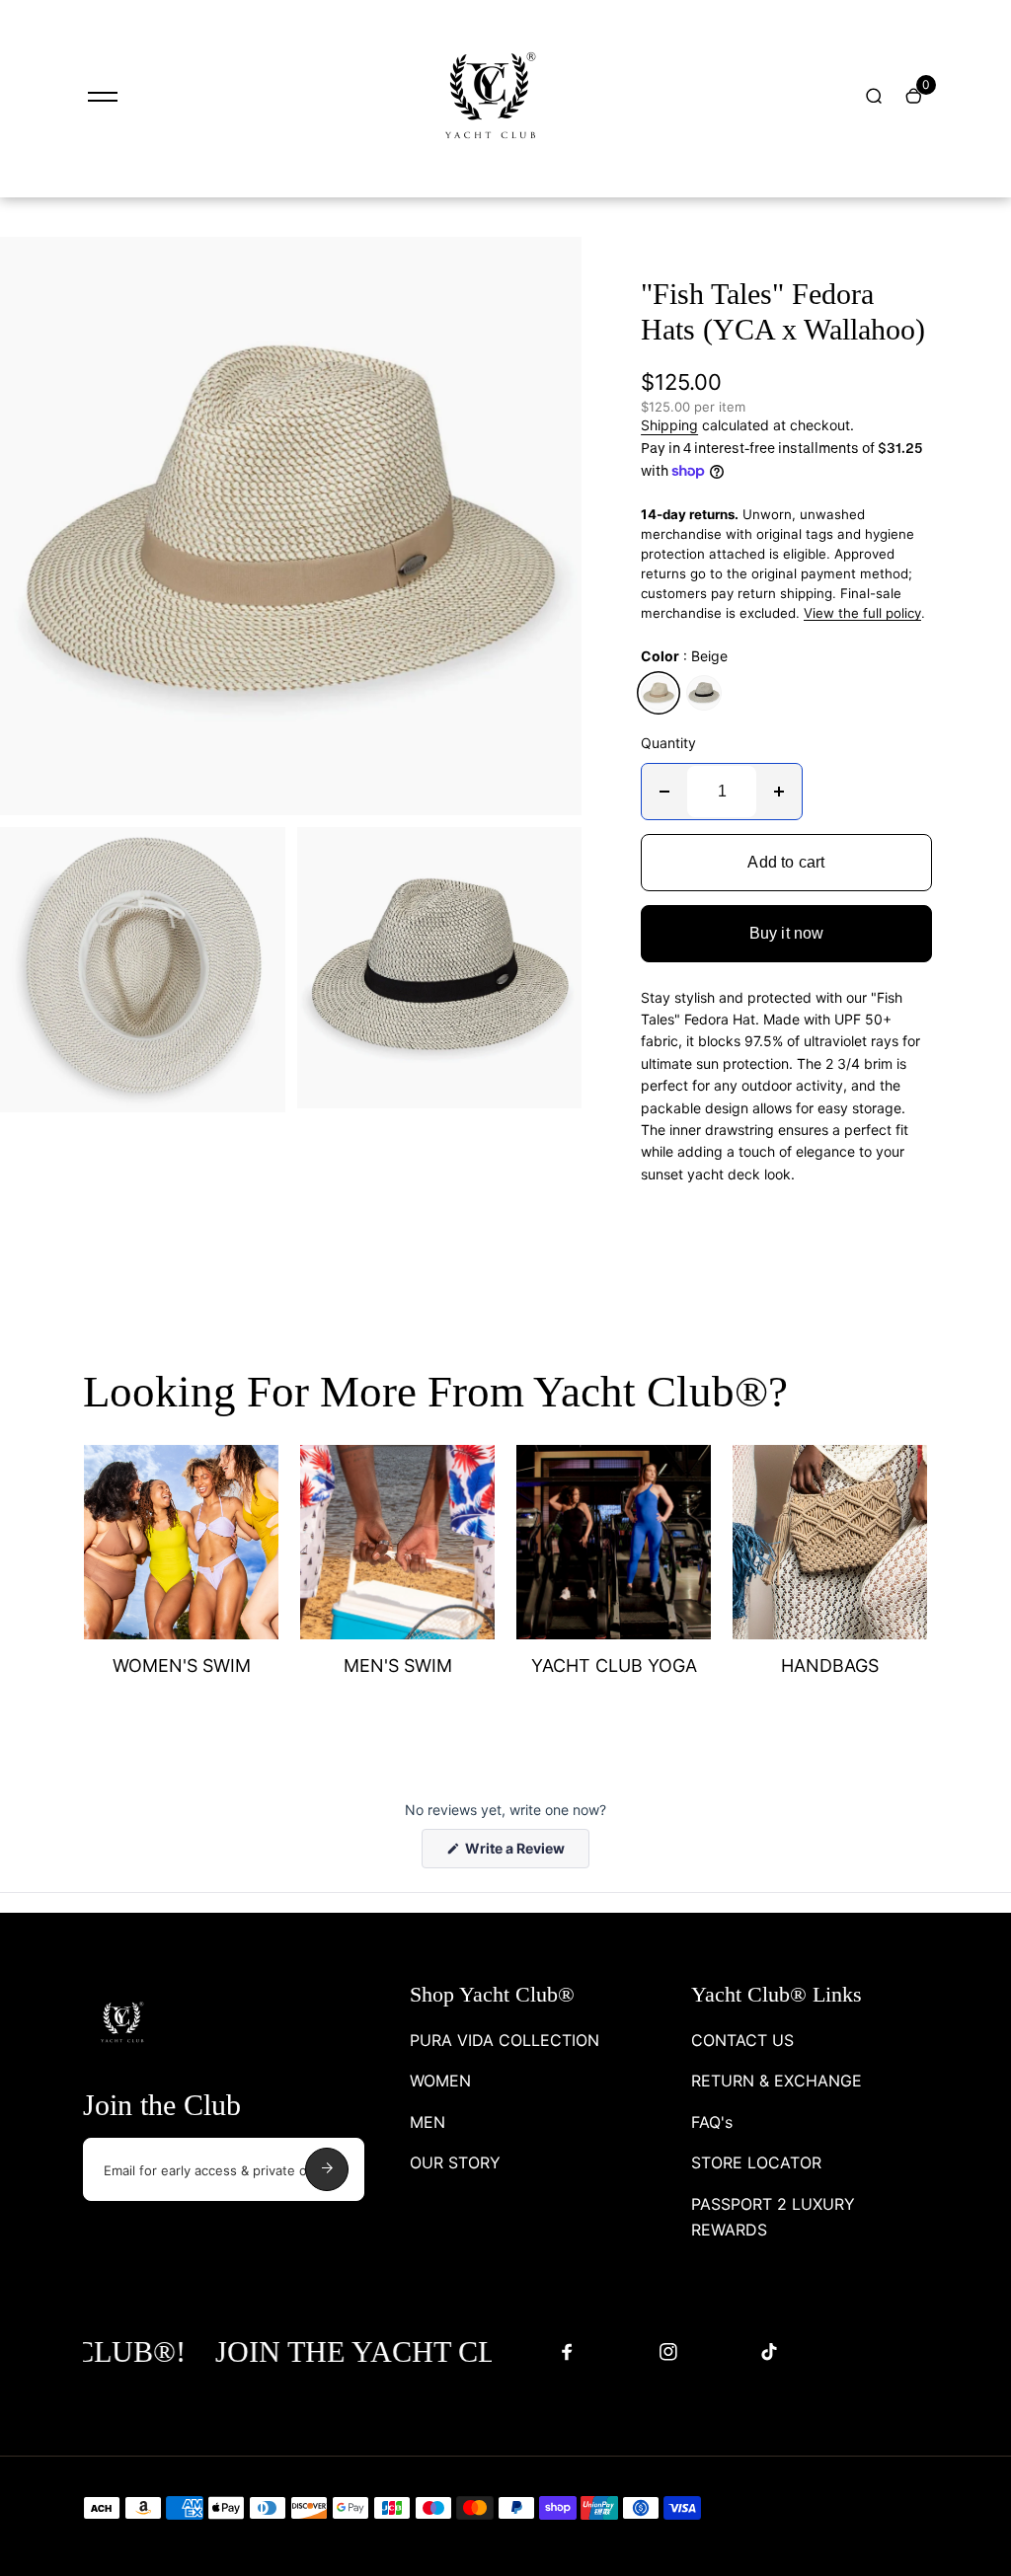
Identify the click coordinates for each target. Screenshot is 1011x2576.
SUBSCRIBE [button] (655, 1370)
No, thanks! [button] (655, 1420)
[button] (828, 1089)
